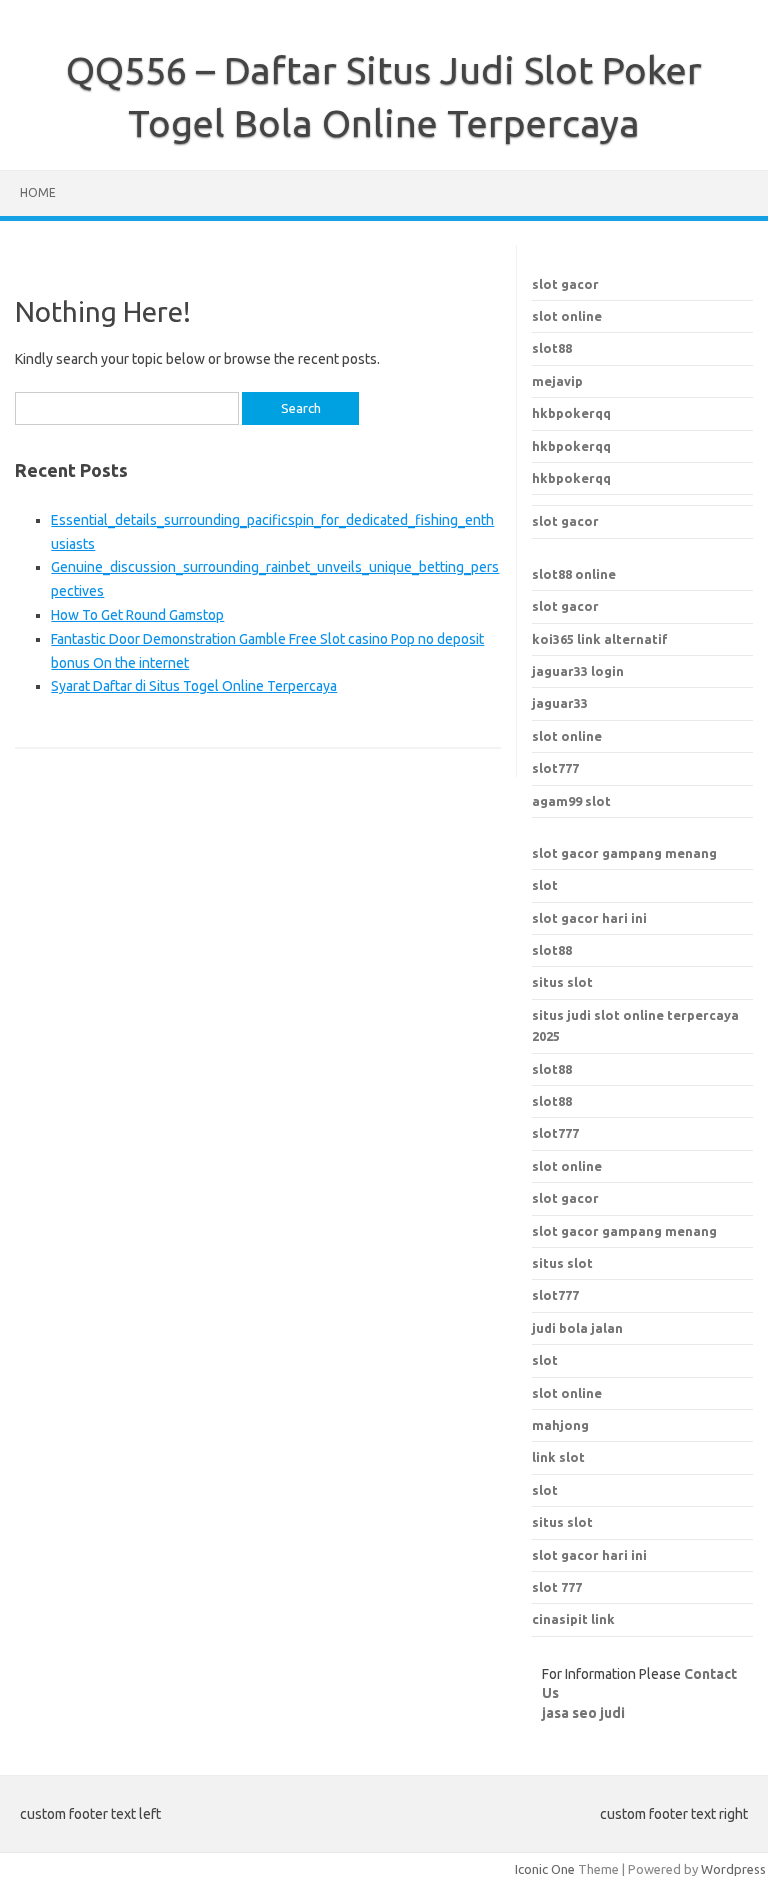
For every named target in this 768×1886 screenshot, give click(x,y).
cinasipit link (573, 1619)
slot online (567, 316)
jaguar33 (560, 703)
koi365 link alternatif (600, 639)
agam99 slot (571, 801)
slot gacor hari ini (589, 918)
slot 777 (557, 1587)
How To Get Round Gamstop (137, 615)
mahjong (560, 1425)
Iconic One (545, 1869)
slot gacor (565, 284)
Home (38, 192)
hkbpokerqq (571, 413)
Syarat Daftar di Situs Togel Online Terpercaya (194, 686)
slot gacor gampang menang (624, 853)
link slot (558, 1457)
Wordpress (733, 1869)
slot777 (555, 768)
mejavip (557, 381)
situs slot (562, 982)
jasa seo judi (583, 1713)
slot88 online (574, 574)
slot (545, 885)
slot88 (552, 348)
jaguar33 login (578, 671)
